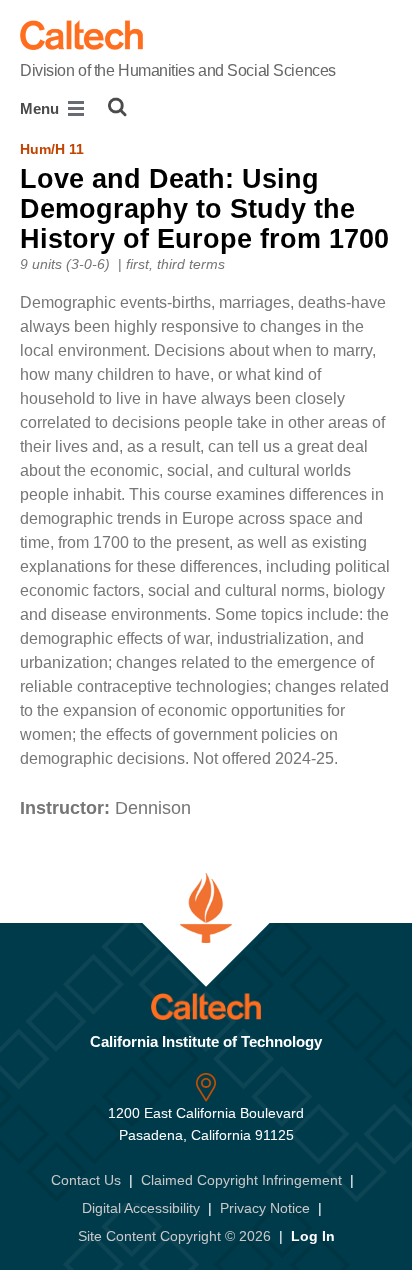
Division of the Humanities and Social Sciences (178, 70)
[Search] (117, 107)
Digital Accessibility (141, 1208)
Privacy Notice (265, 1208)
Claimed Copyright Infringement (241, 1180)
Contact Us (86, 1180)
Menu (41, 108)
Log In (313, 1236)
